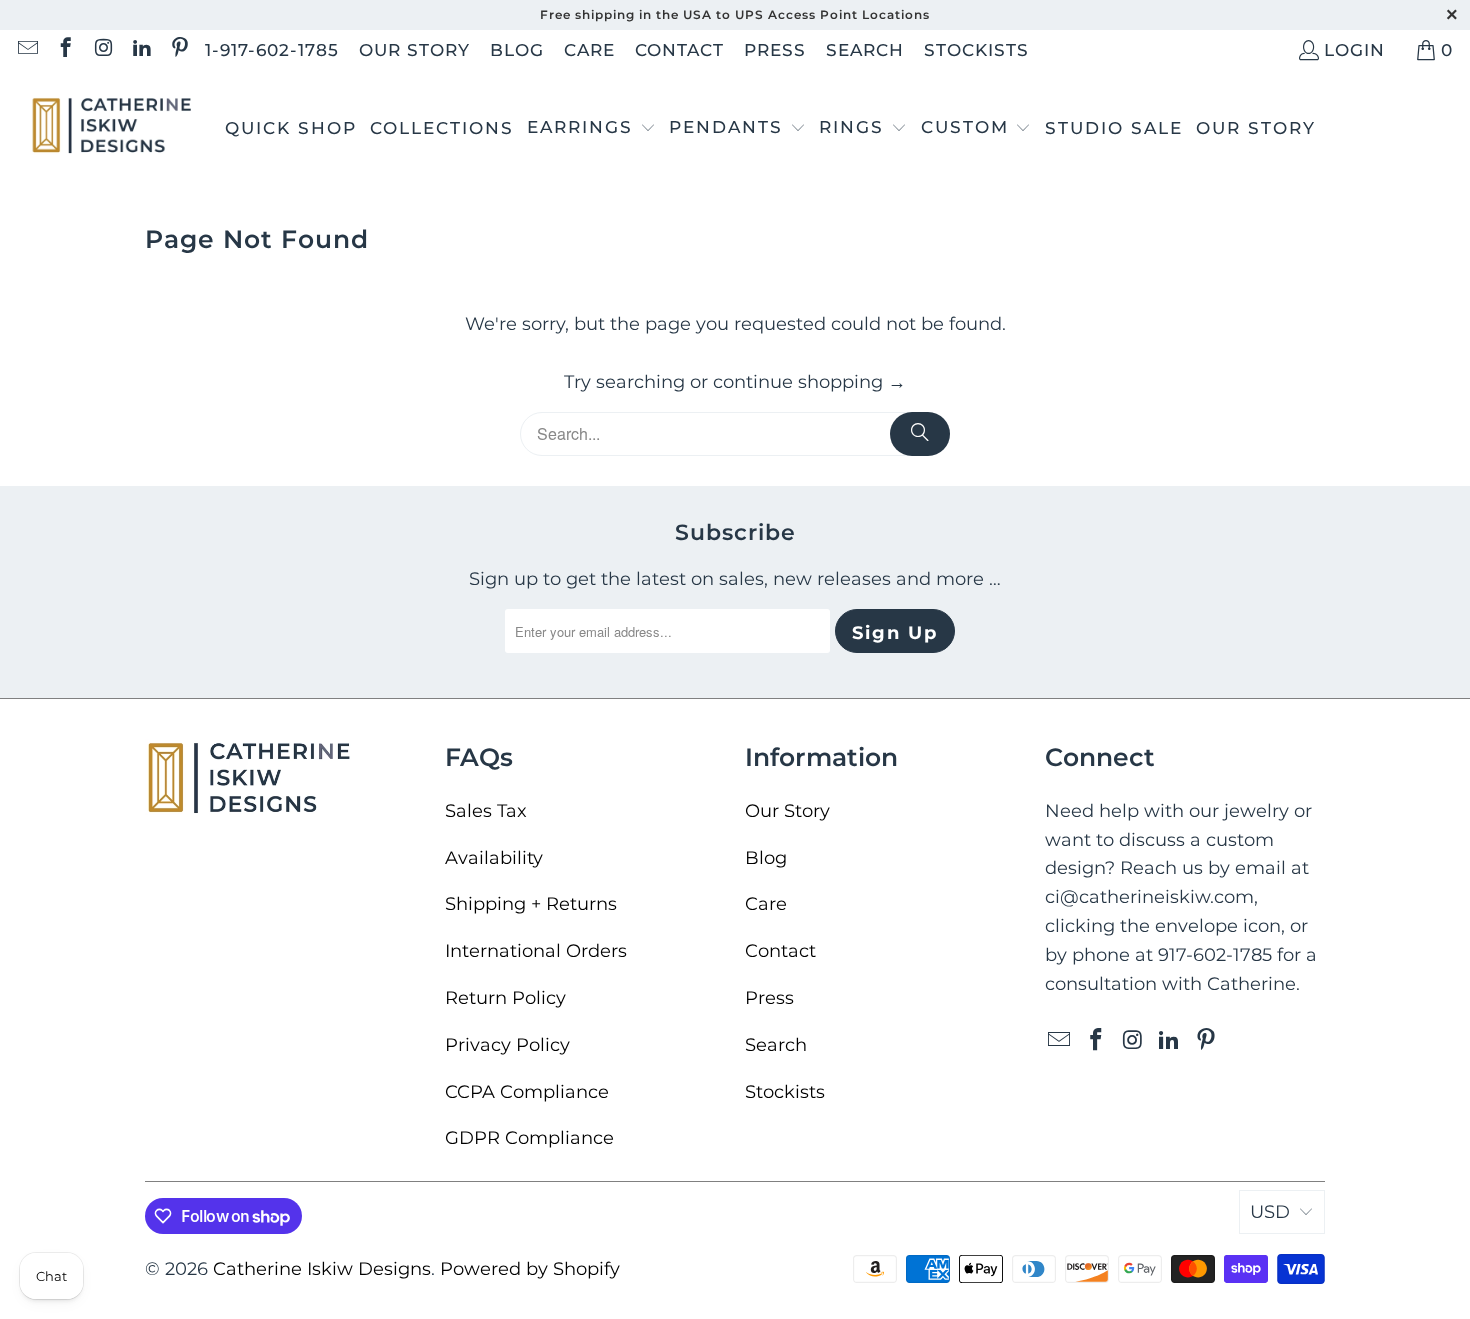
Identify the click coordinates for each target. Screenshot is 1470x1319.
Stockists (976, 50)
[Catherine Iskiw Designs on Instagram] (102, 50)
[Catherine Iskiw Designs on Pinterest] (178, 50)
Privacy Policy (507, 1045)
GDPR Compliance (529, 1138)
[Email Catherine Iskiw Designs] (26, 50)
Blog (517, 50)
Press (775, 50)
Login (1354, 50)
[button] (591, 129)
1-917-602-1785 (272, 50)
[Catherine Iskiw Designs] (112, 128)
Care (589, 50)
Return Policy (505, 998)
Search (865, 50)
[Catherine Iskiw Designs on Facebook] (64, 50)
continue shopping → (809, 382)
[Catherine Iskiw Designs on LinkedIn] (140, 50)
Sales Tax (486, 811)
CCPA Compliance (527, 1092)
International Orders (536, 951)
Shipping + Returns (531, 904)
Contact (679, 50)
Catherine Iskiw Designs (322, 1269)
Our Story (414, 50)
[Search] (920, 434)
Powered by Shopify (530, 1269)
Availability (494, 858)
